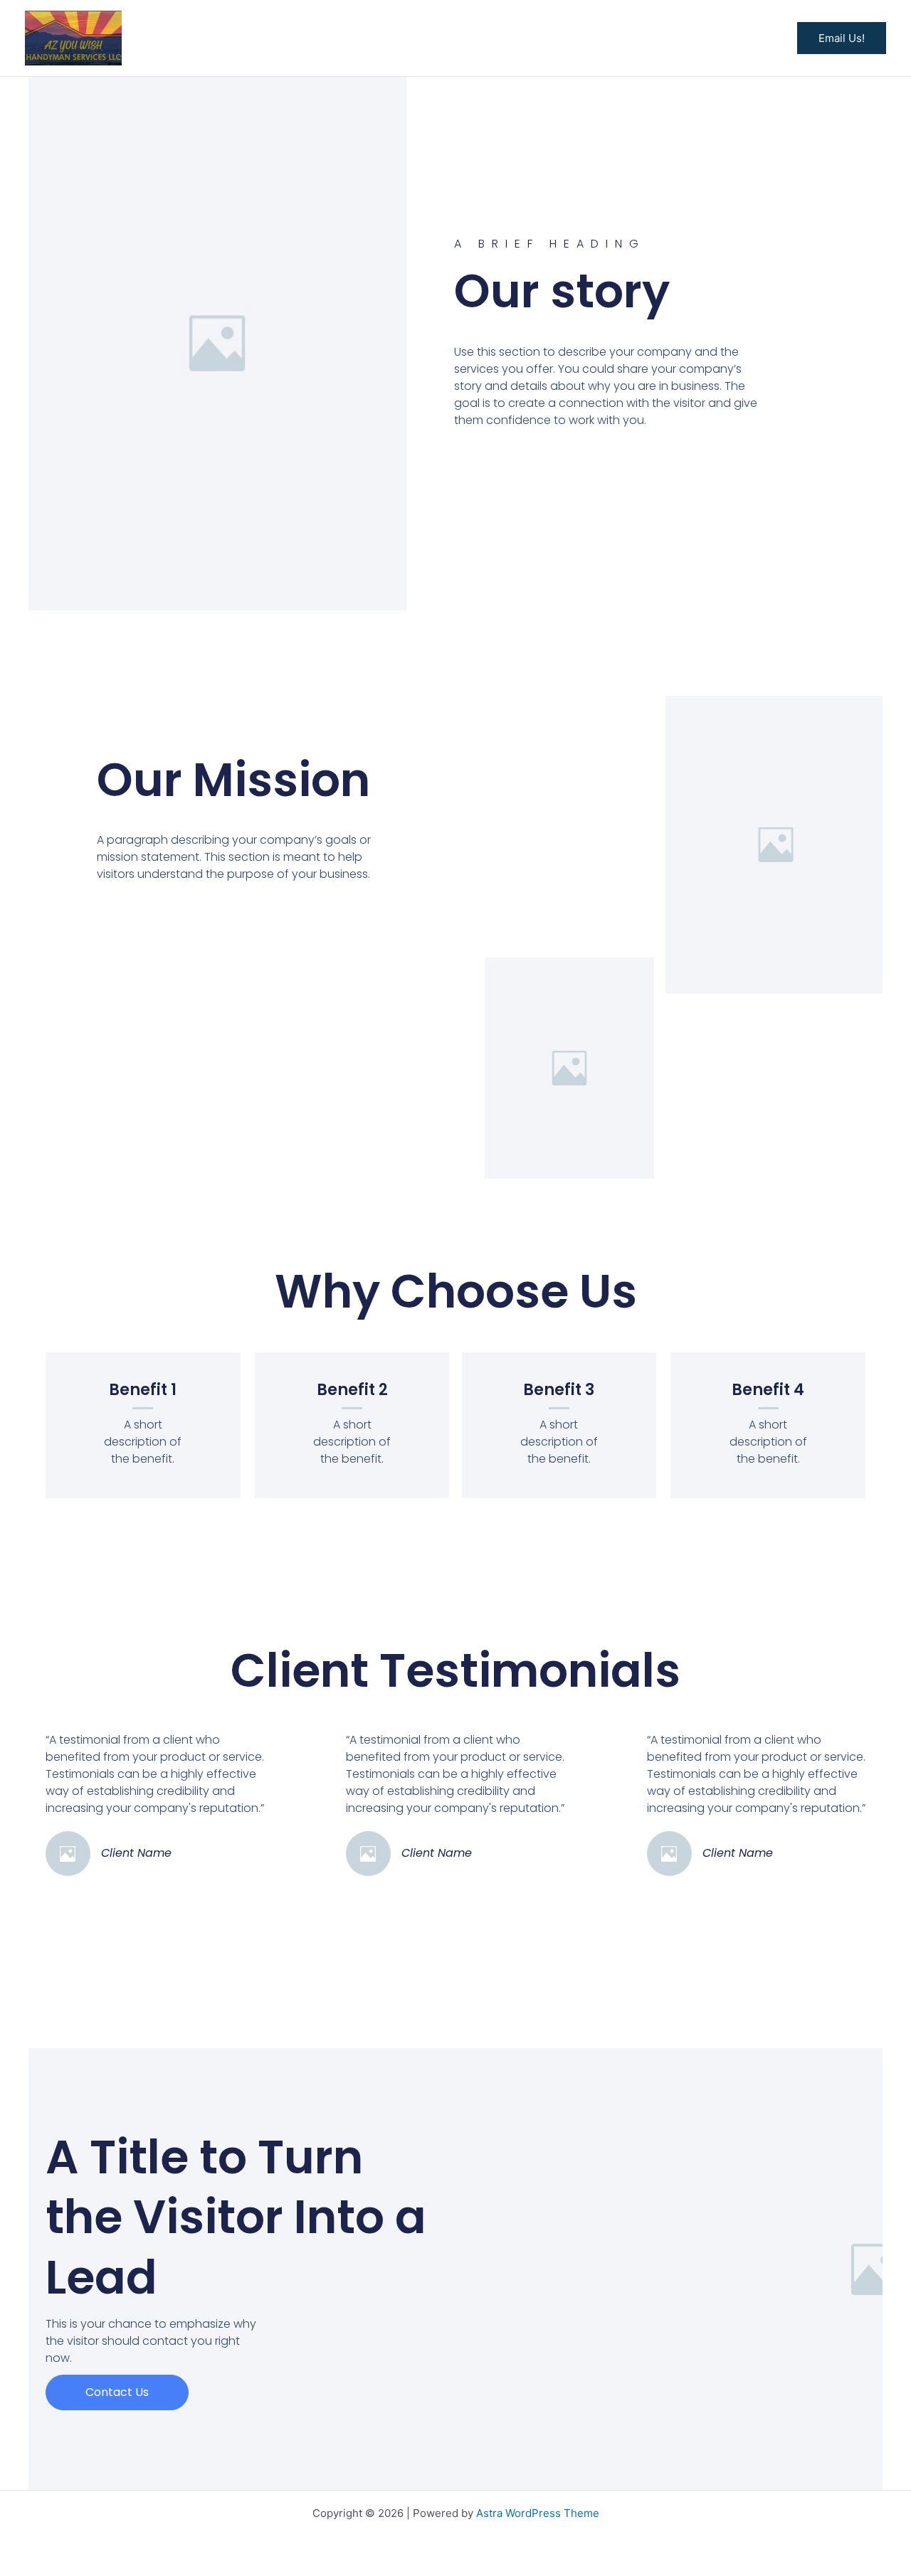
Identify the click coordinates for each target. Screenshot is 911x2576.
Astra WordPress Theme (538, 2513)
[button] (842, 38)
